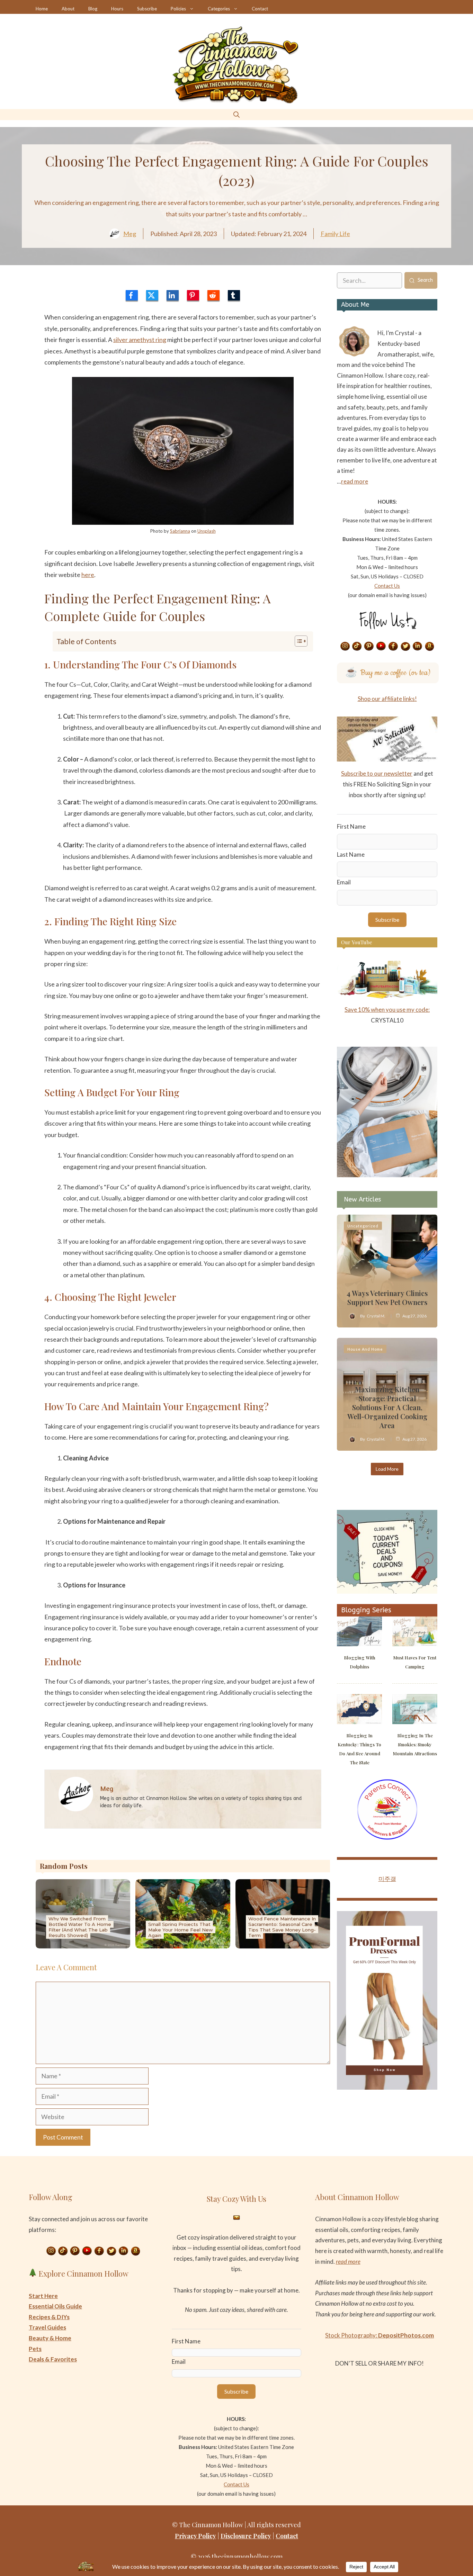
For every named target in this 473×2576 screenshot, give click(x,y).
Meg (130, 234)
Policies (178, 9)
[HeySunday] (387, 1175)
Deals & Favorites (53, 2359)
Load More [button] (387, 1469)
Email (344, 882)
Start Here (43, 2296)
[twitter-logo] (152, 295)
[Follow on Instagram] (345, 647)
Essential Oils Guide (55, 2306)
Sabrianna (180, 531)
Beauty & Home (50, 2338)
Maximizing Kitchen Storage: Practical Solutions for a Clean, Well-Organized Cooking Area (387, 1407)
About (68, 9)
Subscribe (147, 9)
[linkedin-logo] (173, 295)
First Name (351, 826)
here (88, 575)
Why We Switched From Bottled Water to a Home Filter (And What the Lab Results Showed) (80, 1927)
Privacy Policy (195, 2536)
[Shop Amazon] (430, 647)
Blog (93, 9)
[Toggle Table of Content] (298, 641)
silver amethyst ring (140, 340)
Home (42, 9)
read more (355, 481)
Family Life (335, 234)
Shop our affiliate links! (387, 699)
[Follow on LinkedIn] (418, 647)
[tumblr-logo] (234, 295)
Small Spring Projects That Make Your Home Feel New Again (181, 1930)
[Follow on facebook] (393, 647)
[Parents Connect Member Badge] (387, 1838)
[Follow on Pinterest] (369, 647)
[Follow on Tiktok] (357, 647)
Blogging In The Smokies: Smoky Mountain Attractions (415, 1744)
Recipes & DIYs (49, 2317)
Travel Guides (47, 2327)
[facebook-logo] (132, 295)
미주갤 (387, 1879)
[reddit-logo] (213, 295)
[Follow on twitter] (405, 647)
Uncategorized (363, 1226)
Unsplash (207, 531)
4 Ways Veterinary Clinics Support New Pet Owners (387, 1298)
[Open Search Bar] (237, 114)
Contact (260, 9)
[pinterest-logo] (193, 295)
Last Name (351, 854)
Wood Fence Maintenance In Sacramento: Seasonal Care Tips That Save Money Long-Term (282, 1927)
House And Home (365, 1349)
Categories (219, 9)
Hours (117, 9)
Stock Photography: (380, 2335)
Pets (35, 2349)
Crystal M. (376, 1316)
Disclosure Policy (246, 2536)
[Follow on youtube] (381, 647)
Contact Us (387, 586)
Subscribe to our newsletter (377, 773)
